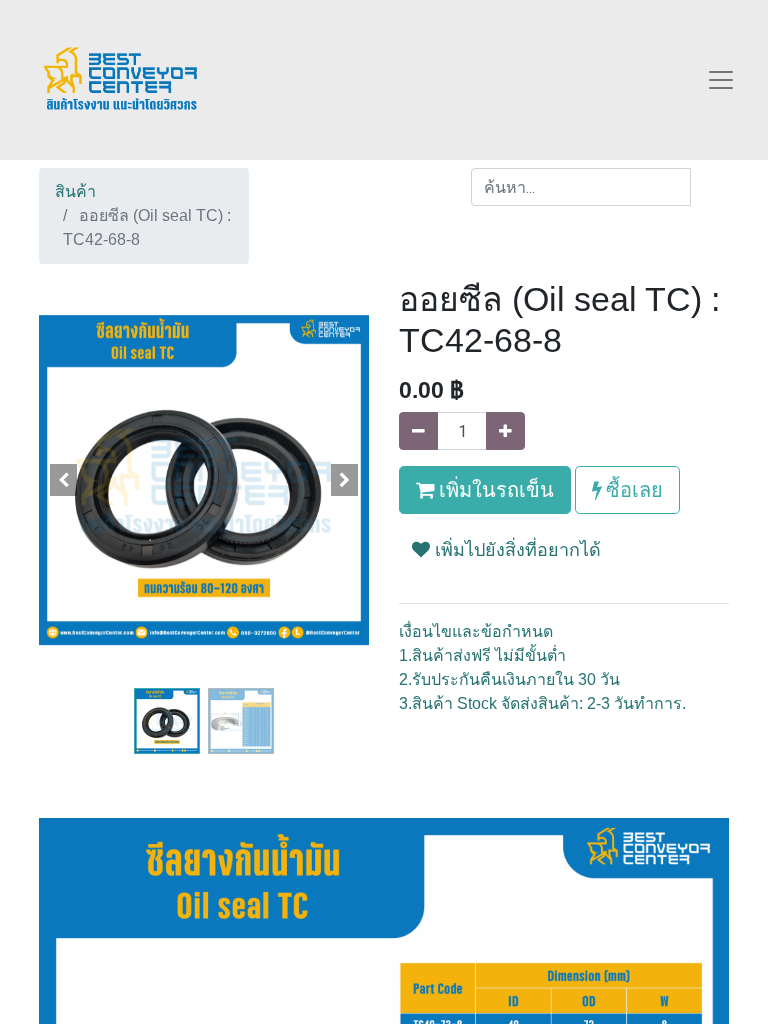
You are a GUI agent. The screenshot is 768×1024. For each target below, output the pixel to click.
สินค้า (75, 191)
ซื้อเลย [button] (632, 489)
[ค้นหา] (709, 187)
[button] (64, 480)
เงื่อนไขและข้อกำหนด (476, 631)
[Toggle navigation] (721, 80)
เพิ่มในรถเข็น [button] (494, 489)
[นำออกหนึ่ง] (418, 431)
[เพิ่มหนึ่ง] (505, 431)
